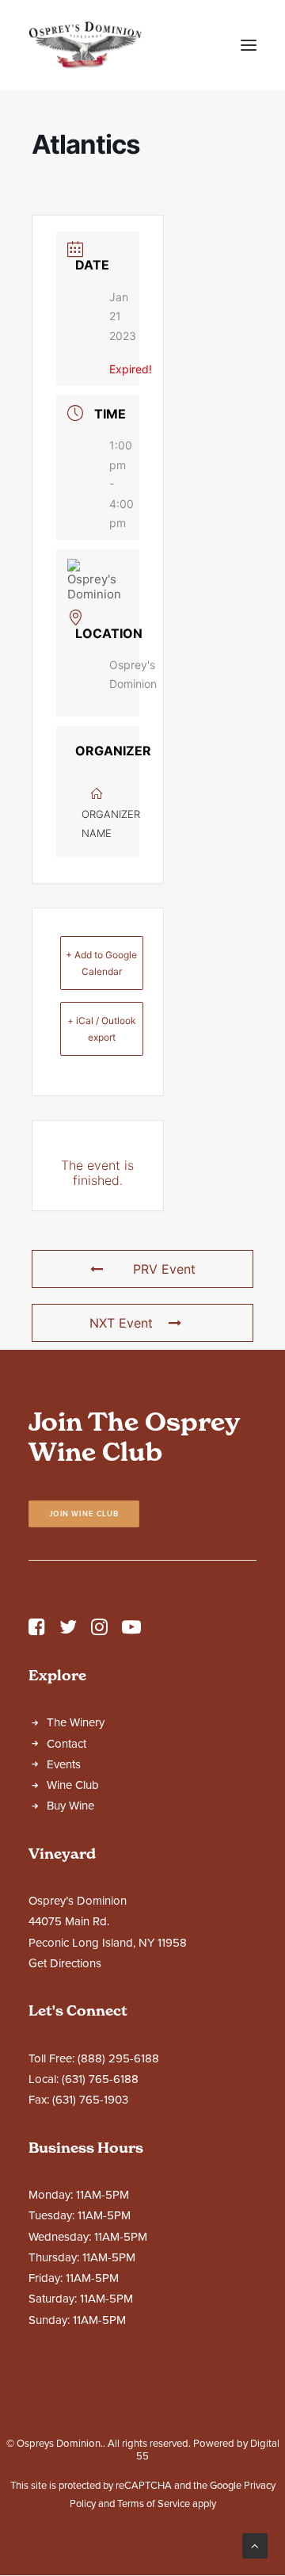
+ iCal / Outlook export (102, 1029)
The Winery (76, 1722)
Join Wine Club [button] (84, 1513)
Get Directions (65, 1963)
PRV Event (164, 1269)
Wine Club (73, 1785)
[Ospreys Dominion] (85, 45)
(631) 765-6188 (100, 2079)
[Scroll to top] (255, 2545)
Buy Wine (70, 1806)
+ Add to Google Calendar (101, 963)
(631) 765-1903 (90, 2100)
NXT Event (121, 1323)
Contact (66, 1744)
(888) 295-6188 (118, 2058)
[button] (249, 45)
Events (64, 1764)
